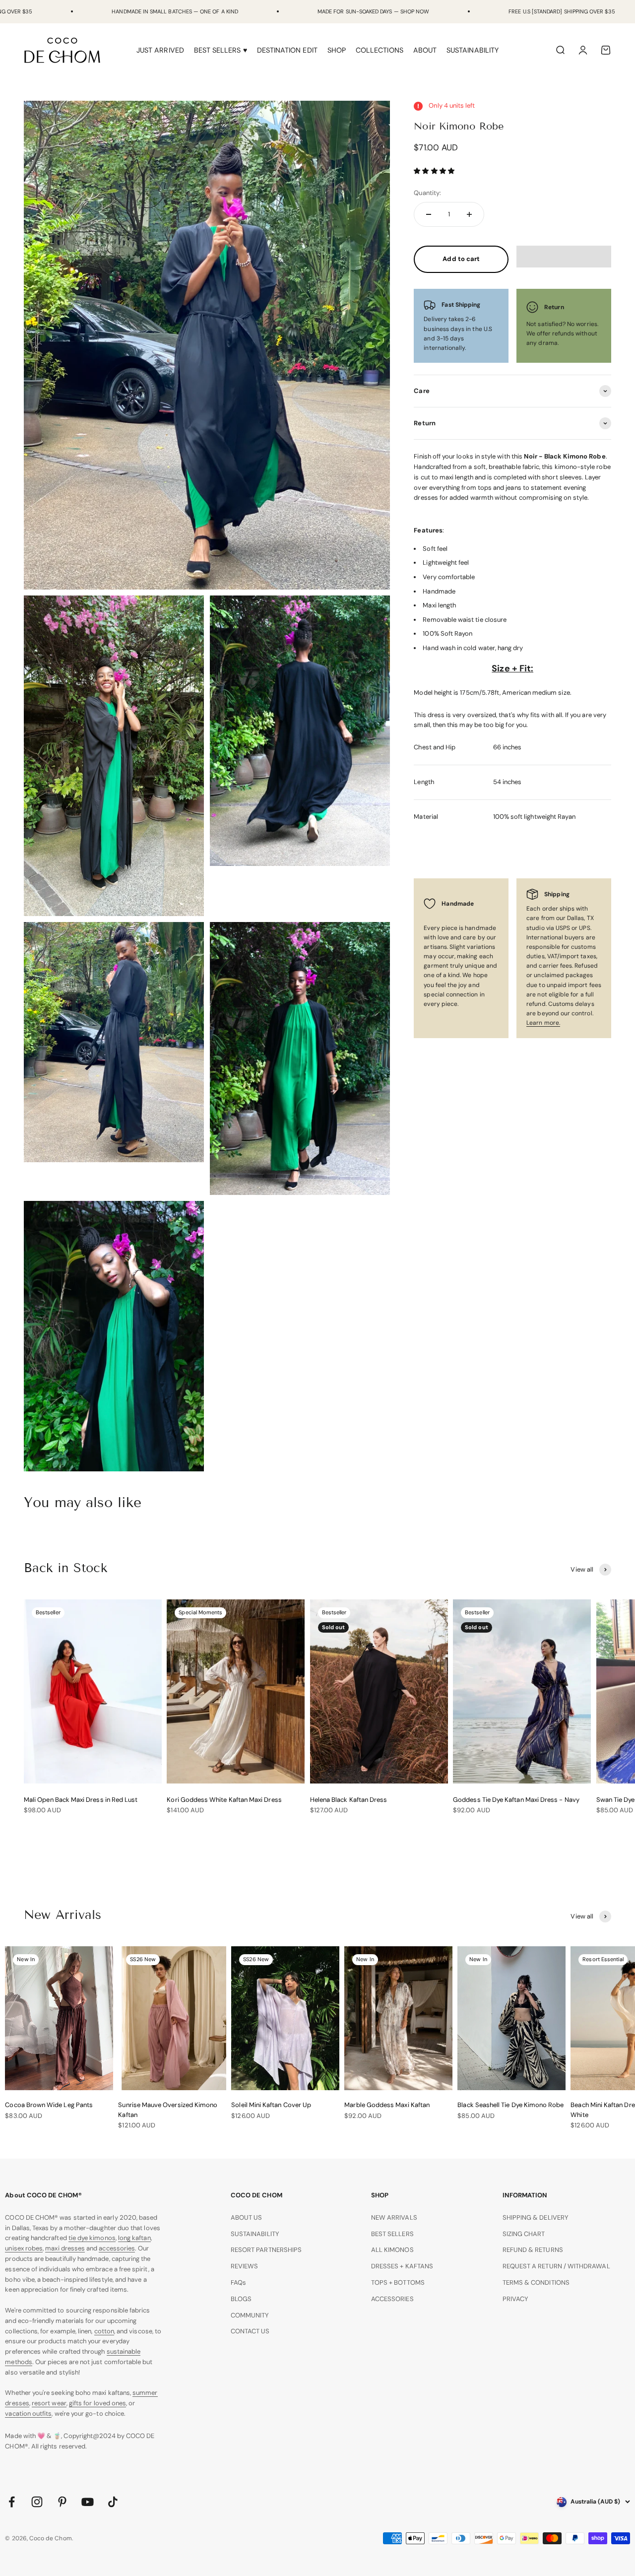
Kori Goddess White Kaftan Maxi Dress (224, 1800)
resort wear (49, 2403)
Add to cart (461, 259)
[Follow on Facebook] (12, 2502)
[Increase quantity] (469, 214)
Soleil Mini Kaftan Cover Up (271, 2105)
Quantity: (427, 192)
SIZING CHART (524, 2234)
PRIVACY (515, 2299)
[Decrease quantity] (429, 214)
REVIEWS (244, 2266)
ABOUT (425, 50)
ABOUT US (247, 2217)
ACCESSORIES (392, 2299)
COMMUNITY (250, 2315)
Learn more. (543, 1023)
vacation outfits (28, 2413)
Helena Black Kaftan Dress (349, 1800)
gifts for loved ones (97, 2403)
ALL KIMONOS (392, 2250)
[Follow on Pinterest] (62, 2502)
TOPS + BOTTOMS (398, 2282)
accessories (117, 2248)
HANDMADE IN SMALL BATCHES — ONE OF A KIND (175, 11)
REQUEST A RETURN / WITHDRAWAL (556, 2266)
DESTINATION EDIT (287, 50)
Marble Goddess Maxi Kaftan (387, 2105)
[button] (435, 171)
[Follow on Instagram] (37, 2502)
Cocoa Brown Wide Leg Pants (49, 2105)
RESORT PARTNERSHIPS (266, 2250)
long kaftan (134, 2238)
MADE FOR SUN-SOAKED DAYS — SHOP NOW (373, 11)
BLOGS (241, 2299)
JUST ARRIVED (160, 50)
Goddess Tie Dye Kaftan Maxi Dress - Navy (516, 1800)
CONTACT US (250, 2331)
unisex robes (24, 2248)
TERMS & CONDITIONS (536, 2282)
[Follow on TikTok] (113, 2502)
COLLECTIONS (380, 50)
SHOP (337, 50)
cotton (104, 2331)
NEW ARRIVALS (394, 2217)
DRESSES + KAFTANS (402, 2266)
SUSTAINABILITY (473, 50)
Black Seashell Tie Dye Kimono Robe (510, 2105)
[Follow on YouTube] (88, 2502)
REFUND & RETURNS (533, 2250)
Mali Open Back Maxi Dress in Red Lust (81, 1800)
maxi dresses (65, 2248)
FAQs (238, 2282)
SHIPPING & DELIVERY (536, 2217)
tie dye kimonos (92, 2238)
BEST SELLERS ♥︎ (221, 50)
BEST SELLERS (392, 2234)
